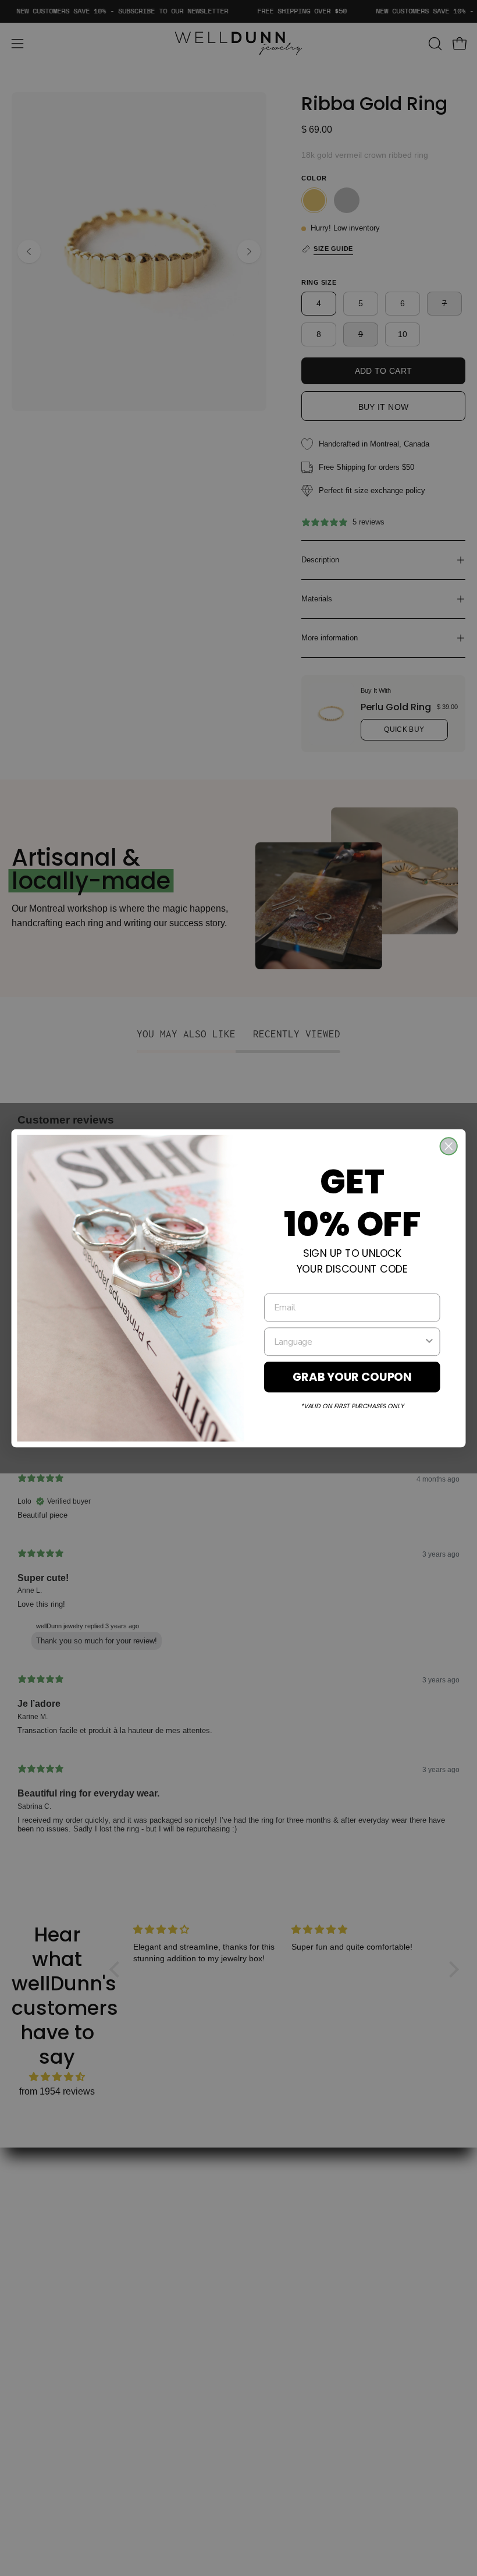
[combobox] (349, 1341)
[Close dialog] (449, 1146)
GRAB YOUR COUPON (352, 1376)
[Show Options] (429, 1341)
